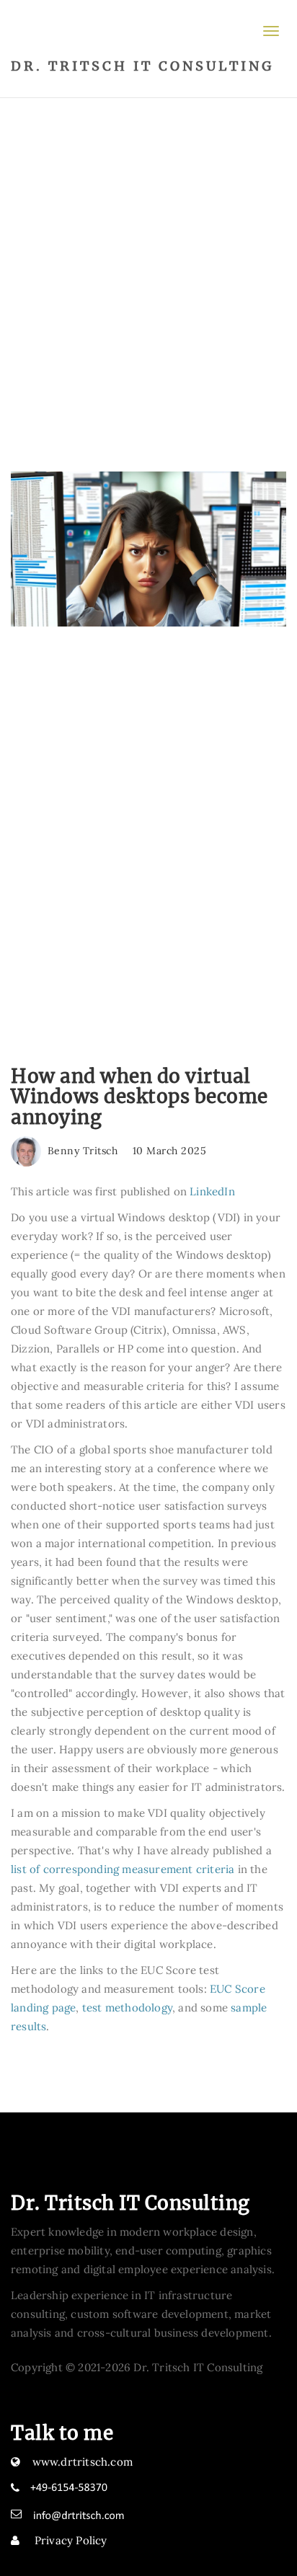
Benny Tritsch (81, 1151)
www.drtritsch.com (83, 2462)
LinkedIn (212, 1191)
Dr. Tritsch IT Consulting (142, 66)
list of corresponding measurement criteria (123, 1869)
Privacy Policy (70, 2540)
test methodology (127, 2008)
